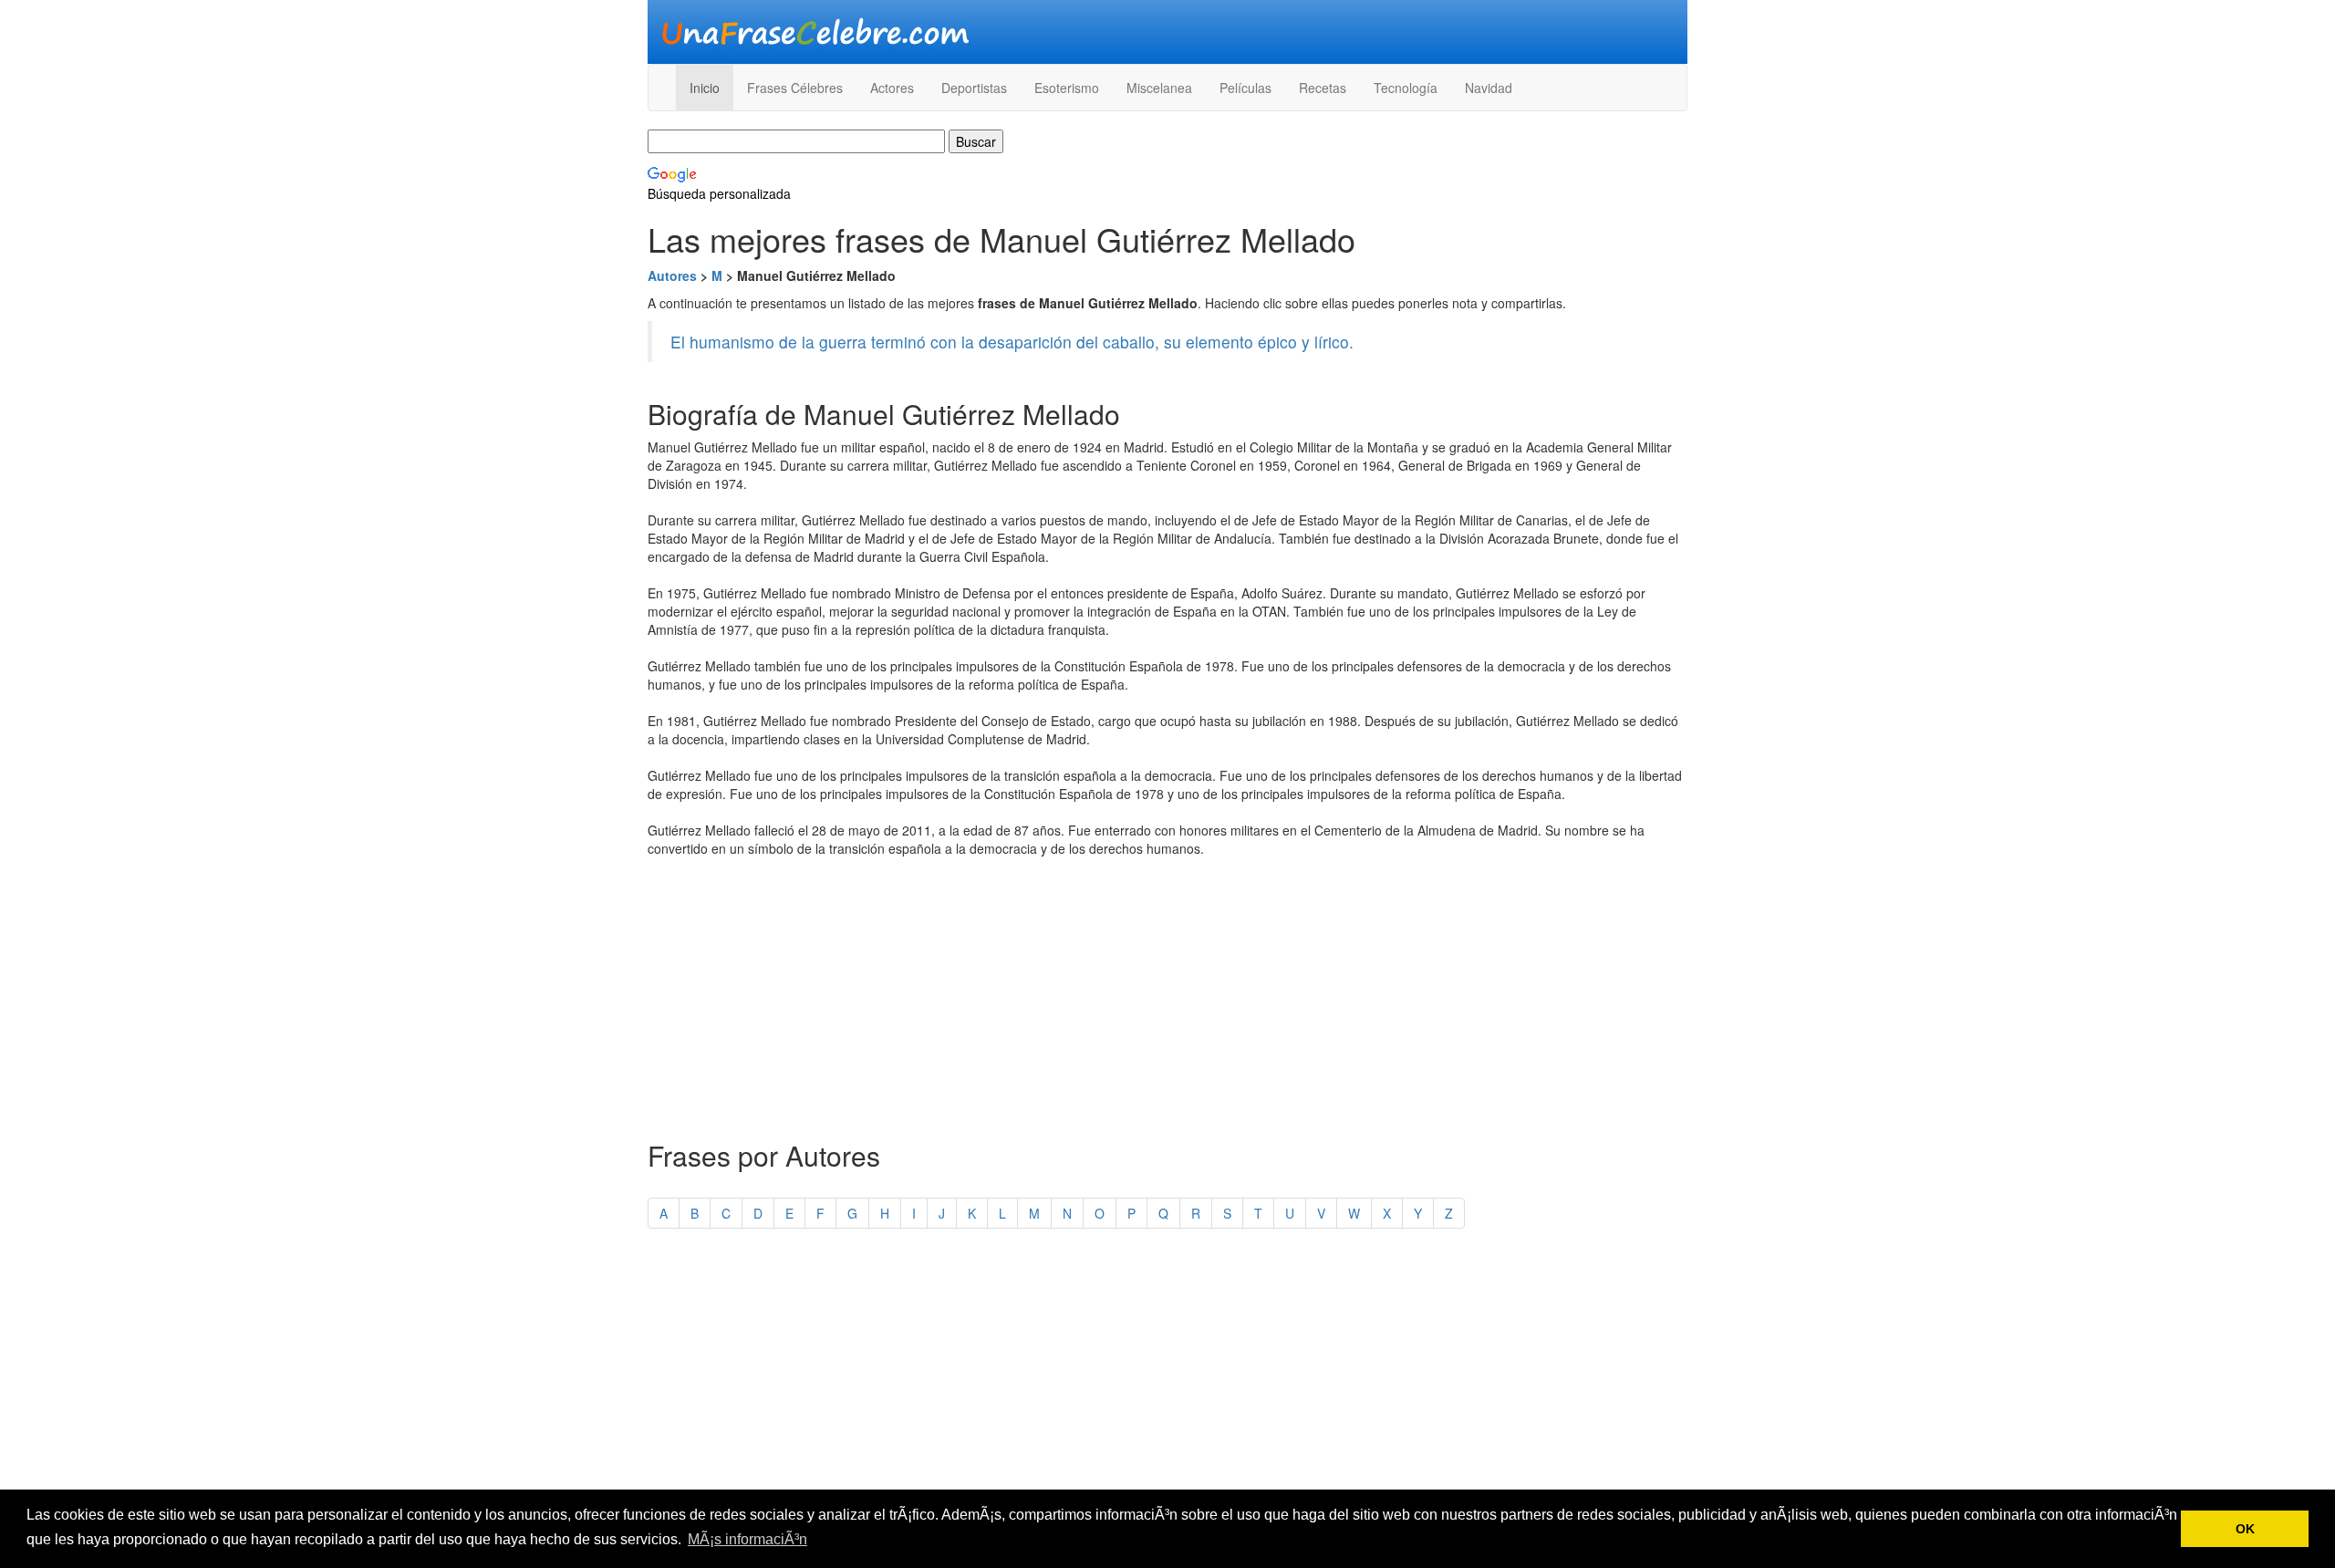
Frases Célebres (795, 88)
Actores (892, 88)
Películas (1245, 88)
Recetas (1323, 88)
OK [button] (2245, 1529)
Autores (672, 275)
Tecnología (1406, 88)
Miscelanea (1159, 88)
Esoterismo (1067, 88)
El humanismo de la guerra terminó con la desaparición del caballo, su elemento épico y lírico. (1012, 342)
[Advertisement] (1167, 994)
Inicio (705, 88)
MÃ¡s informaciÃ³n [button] (747, 1539)
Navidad (1489, 88)
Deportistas (974, 88)
